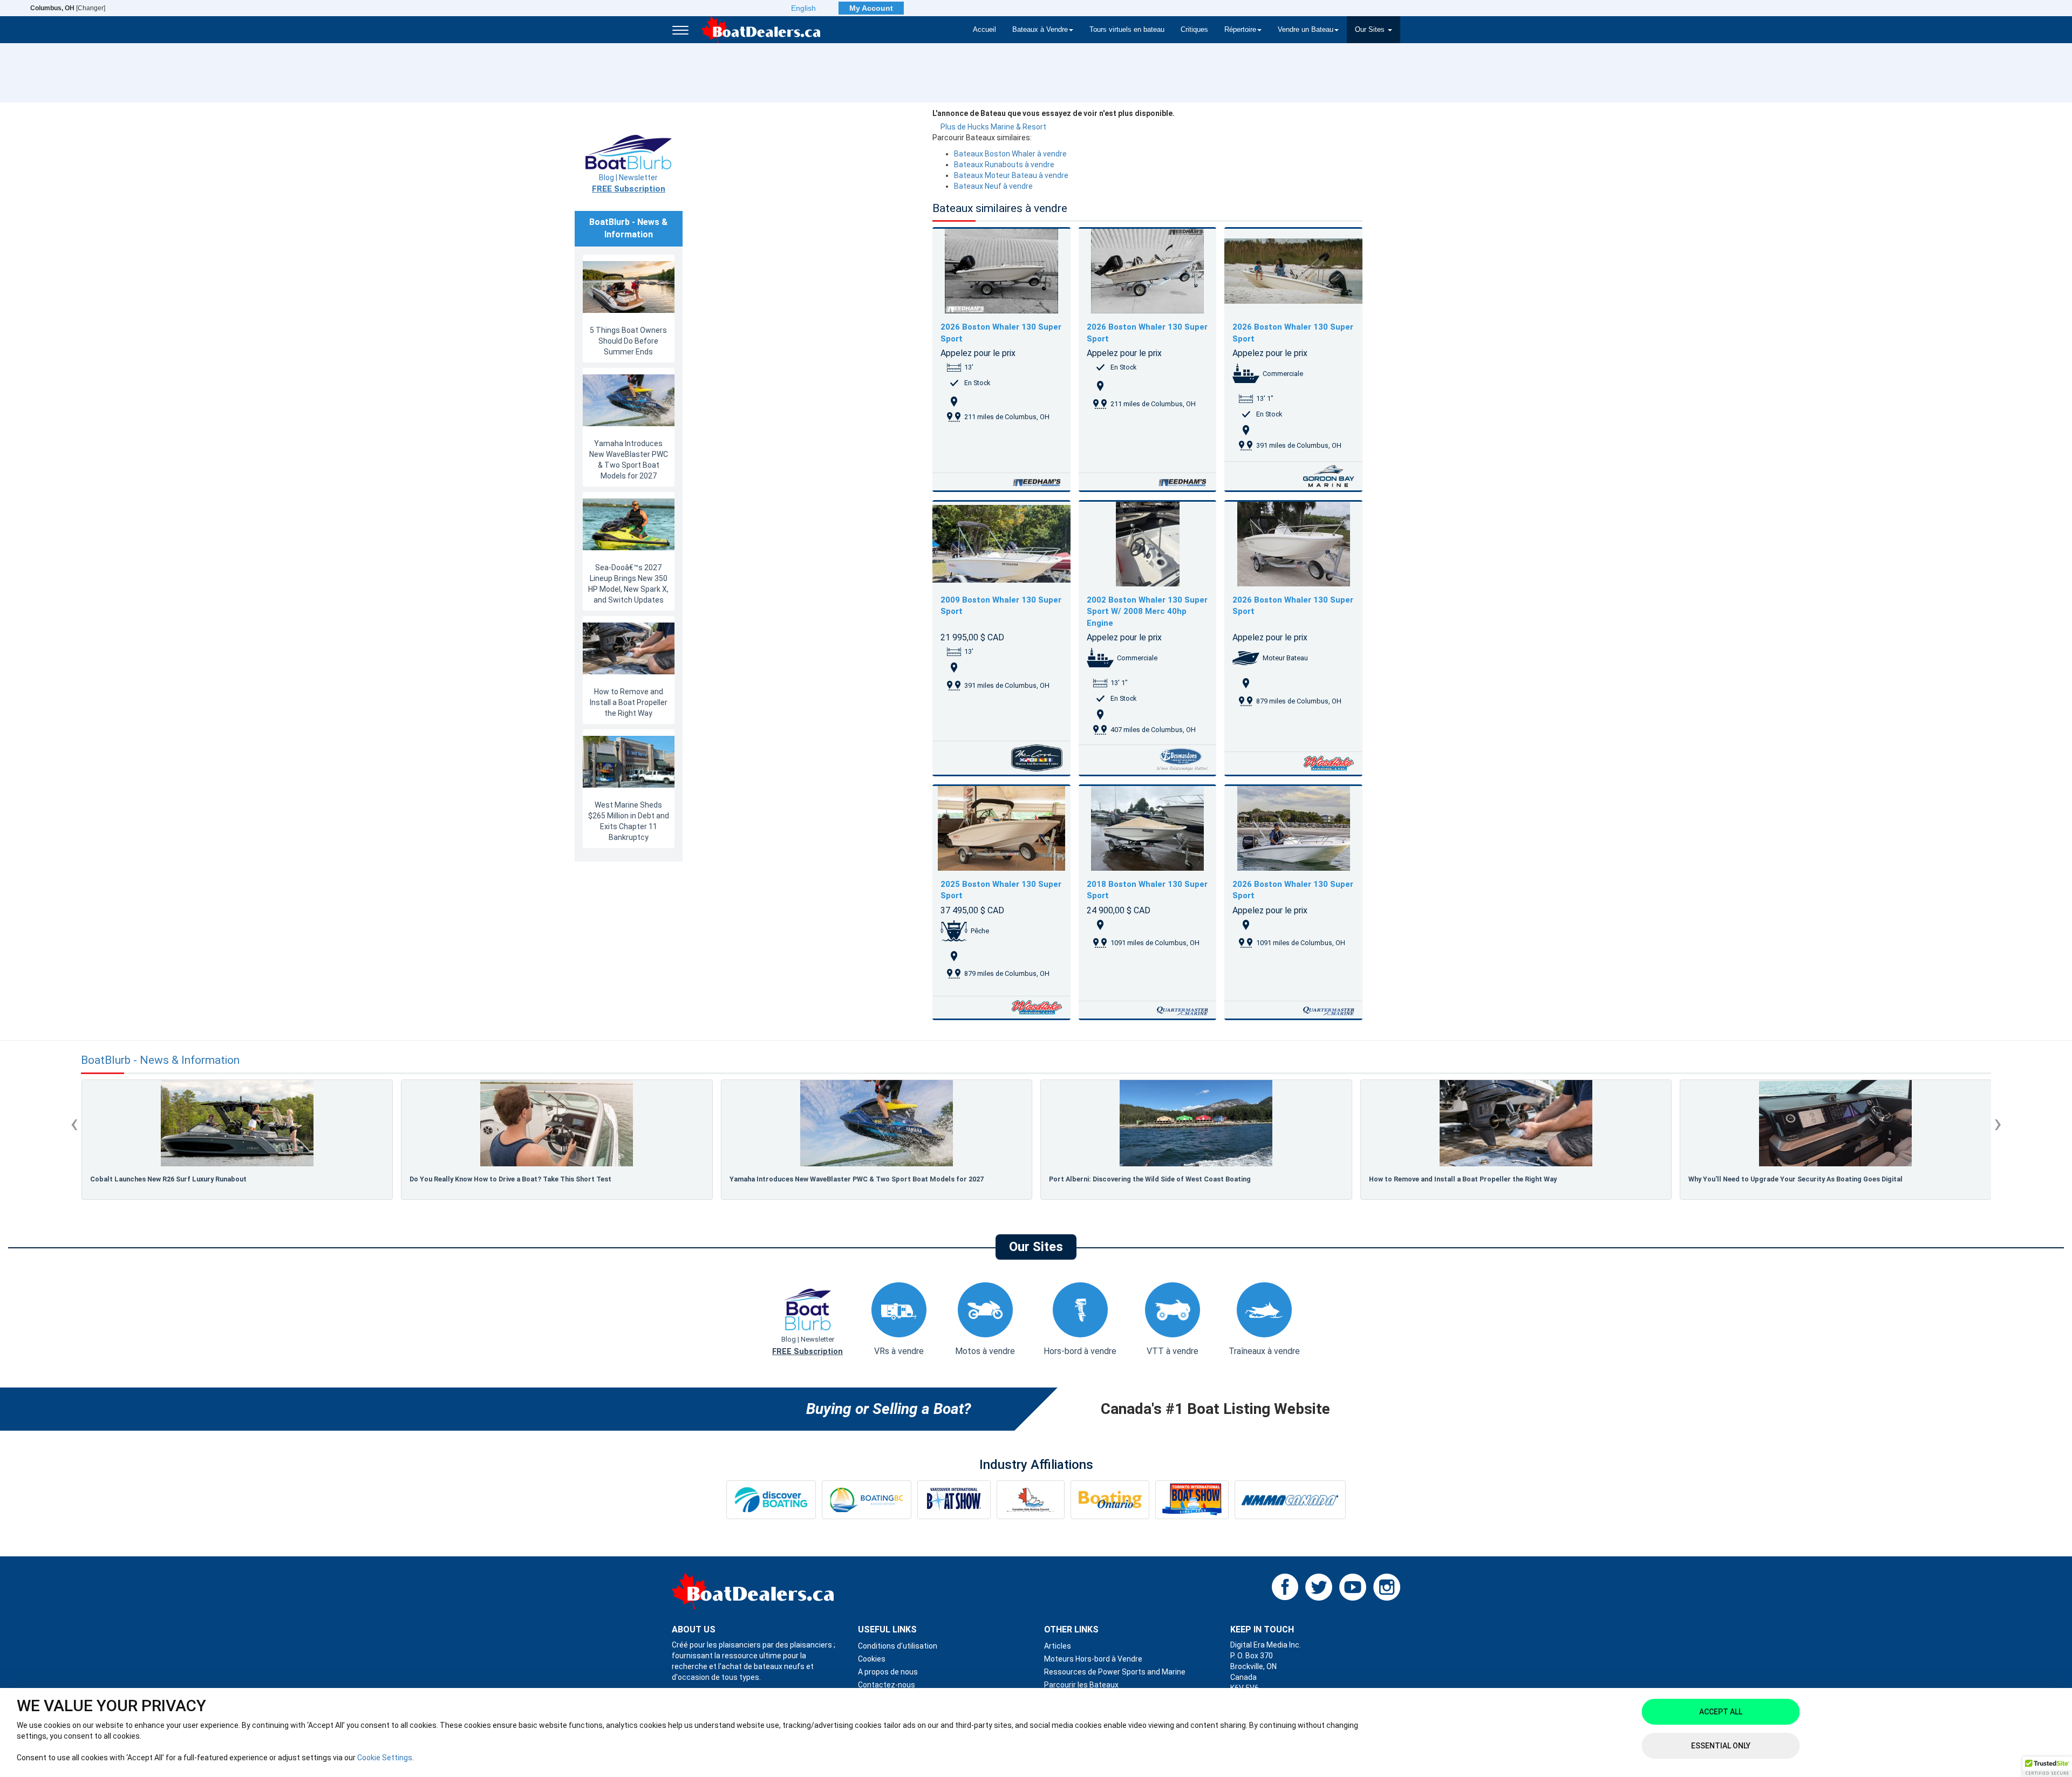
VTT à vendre (1173, 1351)
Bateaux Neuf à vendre (993, 186)
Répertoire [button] (1240, 30)
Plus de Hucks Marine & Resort (993, 127)
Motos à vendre (985, 1351)
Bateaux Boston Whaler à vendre (1010, 154)
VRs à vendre (899, 1351)
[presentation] (74, 1123)
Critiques (1194, 30)
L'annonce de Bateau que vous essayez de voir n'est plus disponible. (1054, 113)
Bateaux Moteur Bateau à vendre (1011, 175)
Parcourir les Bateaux (1081, 1685)
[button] (2047, 1767)
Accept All (1721, 1712)
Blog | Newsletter (629, 183)
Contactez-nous (887, 1685)
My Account (871, 8)
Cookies (872, 1659)
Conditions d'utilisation (898, 1646)
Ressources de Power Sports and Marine (1115, 1672)
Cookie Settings (385, 1758)
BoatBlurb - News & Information (160, 1060)
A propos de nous (888, 1672)
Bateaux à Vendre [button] (1040, 30)
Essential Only (1721, 1746)
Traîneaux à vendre (1264, 1351)
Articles (1058, 1646)
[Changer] (68, 8)
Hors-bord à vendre (1080, 1351)
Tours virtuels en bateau (1127, 30)
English (803, 8)
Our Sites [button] (1371, 30)
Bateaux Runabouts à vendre (1004, 165)
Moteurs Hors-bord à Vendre (1093, 1659)
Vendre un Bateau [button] (1306, 30)
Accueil (984, 30)
